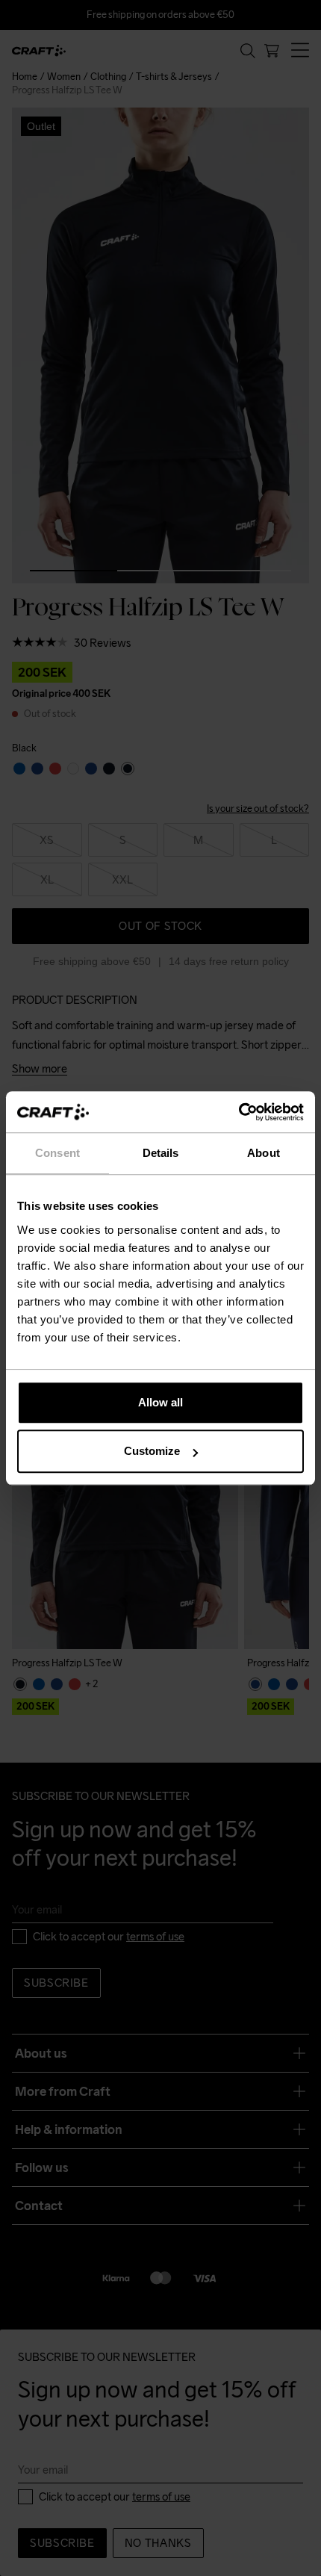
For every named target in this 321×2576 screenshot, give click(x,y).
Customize (152, 1451)
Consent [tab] (57, 1153)
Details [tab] (161, 1153)
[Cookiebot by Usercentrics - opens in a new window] (239, 1112)
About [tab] (264, 1153)
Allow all (160, 1402)
